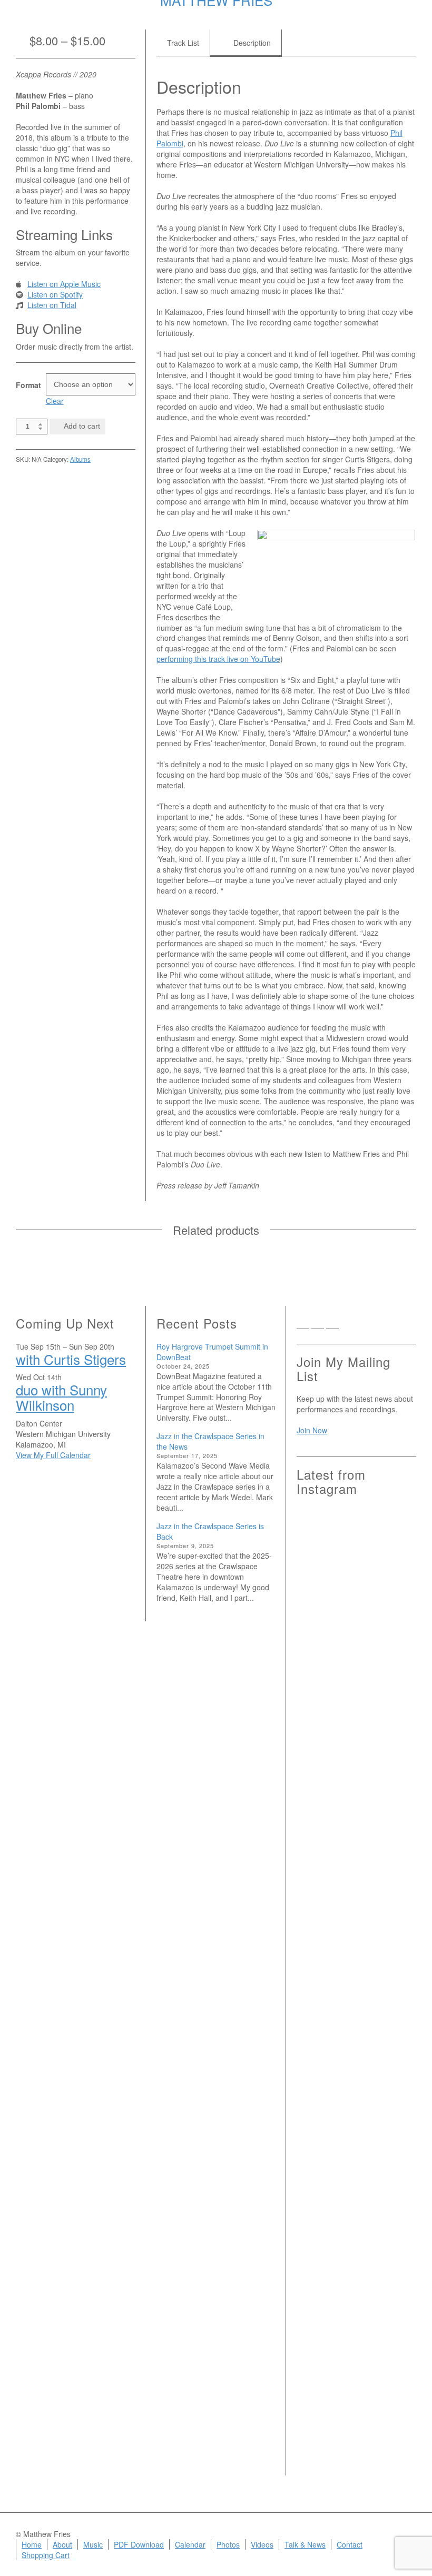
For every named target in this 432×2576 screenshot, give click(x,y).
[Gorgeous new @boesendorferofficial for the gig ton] (397, 1914)
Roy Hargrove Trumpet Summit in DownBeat (212, 1352)
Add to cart (82, 426)
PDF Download (139, 2544)
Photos (228, 2544)
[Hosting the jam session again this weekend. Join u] (357, 1623)
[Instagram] (332, 1325)
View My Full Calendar (53, 1455)
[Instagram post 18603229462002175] (357, 1861)
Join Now (312, 1430)
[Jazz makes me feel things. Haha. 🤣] (357, 2055)
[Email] (303, 1325)
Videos (262, 2544)
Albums (80, 459)
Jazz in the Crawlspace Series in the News (210, 1441)
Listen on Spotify (55, 294)
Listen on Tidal (52, 305)
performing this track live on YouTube (218, 659)
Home (32, 2544)
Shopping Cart (46, 2555)
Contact (350, 2544)
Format (27, 385)
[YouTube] (347, 1325)
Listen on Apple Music (64, 284)
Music (93, 2544)
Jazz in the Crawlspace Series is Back (210, 1531)
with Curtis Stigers (71, 1359)
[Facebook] (318, 1325)
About (62, 2544)
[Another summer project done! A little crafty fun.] (316, 1936)
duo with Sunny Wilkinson (61, 1397)
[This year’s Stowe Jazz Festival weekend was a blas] (316, 1676)
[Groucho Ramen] (316, 2045)
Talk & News (305, 2544)
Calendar (190, 2544)
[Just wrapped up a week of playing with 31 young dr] (397, 1597)
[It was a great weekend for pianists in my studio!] (397, 2239)
